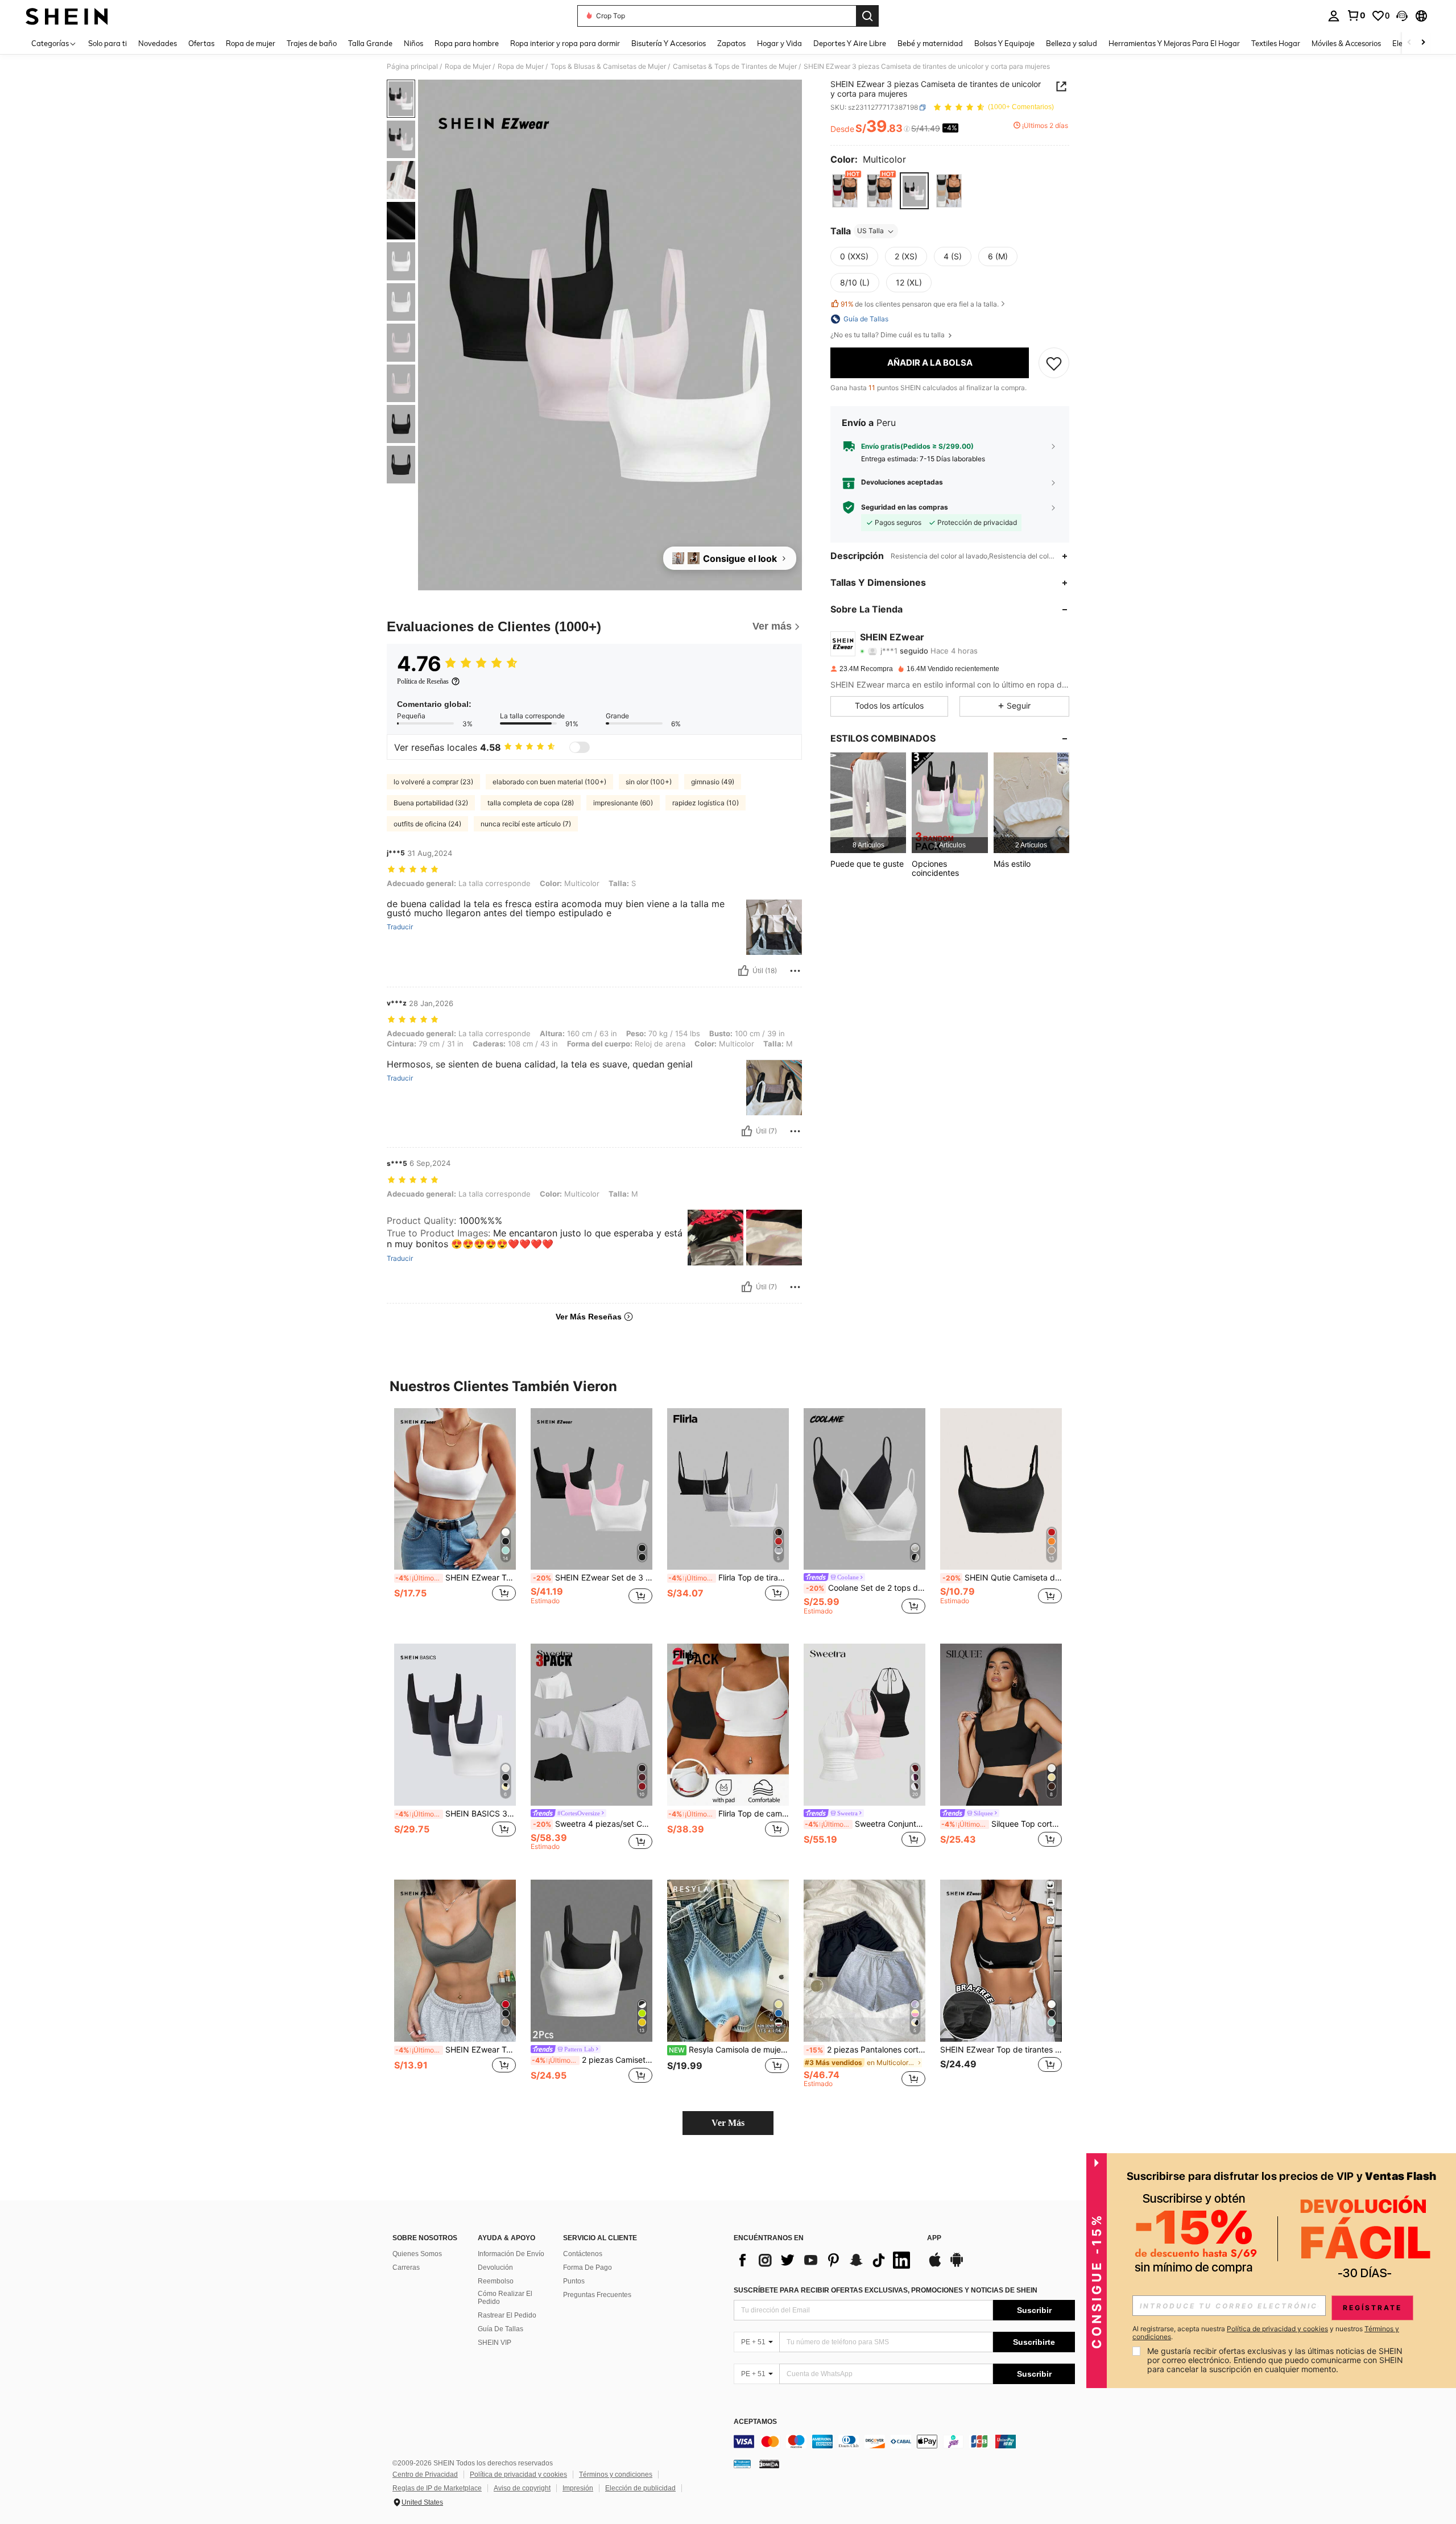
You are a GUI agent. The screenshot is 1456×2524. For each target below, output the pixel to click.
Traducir (400, 927)
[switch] (580, 747)
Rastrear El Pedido (507, 2315)
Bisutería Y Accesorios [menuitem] (669, 43)
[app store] (935, 2265)
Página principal (412, 67)
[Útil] (743, 971)
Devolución (495, 2268)
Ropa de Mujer (468, 67)
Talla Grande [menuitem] (370, 43)
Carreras (406, 2268)
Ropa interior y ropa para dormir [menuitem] (565, 43)
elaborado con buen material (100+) (549, 782)
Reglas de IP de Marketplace (437, 2488)
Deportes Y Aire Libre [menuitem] (850, 43)
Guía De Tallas (500, 2329)
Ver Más (728, 2123)
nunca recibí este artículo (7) (526, 824)
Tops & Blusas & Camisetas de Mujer (608, 67)
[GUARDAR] (1054, 363)
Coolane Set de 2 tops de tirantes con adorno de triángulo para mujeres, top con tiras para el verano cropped (866, 1588)
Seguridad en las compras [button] (905, 507)
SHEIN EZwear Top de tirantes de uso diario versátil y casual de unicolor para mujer (1001, 2050)
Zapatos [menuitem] (731, 43)
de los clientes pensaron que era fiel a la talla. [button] (920, 304)
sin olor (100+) (649, 782)
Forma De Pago (588, 2268)
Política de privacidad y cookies (518, 2475)
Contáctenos (583, 2254)
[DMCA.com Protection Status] (769, 2464)
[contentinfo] (904, 2442)
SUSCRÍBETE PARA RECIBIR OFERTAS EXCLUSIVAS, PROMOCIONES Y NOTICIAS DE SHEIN (886, 2290)
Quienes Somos (417, 2254)
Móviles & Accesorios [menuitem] (1346, 43)
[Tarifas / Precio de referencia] (907, 129)
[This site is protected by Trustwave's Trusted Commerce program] (742, 2464)
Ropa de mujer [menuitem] (251, 43)
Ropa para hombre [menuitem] (467, 43)
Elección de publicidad (640, 2488)
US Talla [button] (870, 231)
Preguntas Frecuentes (597, 2295)
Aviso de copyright (522, 2488)
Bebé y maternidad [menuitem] (930, 43)
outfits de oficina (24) (427, 824)
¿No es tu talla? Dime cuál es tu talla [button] (888, 335)
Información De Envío (511, 2254)
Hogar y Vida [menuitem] (779, 43)
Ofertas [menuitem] (201, 43)
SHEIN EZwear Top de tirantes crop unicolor (456, 1578)
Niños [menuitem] (413, 43)
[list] (825, 2260)
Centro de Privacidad (425, 2475)
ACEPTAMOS (755, 2422)
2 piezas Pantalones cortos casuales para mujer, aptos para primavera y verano (866, 2050)
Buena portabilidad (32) (431, 803)
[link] (1356, 15)
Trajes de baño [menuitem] (312, 43)
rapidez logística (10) (706, 803)
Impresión (578, 2488)
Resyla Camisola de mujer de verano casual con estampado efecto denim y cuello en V (729, 2050)
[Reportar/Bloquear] (795, 971)
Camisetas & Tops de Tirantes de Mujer (735, 67)
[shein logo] (67, 16)
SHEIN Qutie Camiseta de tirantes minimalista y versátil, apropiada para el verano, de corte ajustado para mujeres (1002, 1578)
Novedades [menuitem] (158, 43)
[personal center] (1334, 16)
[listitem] (868, 803)
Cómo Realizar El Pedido (505, 2298)
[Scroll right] (1423, 43)
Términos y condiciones (616, 2475)
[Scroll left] (1409, 43)
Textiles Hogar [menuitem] (1276, 43)
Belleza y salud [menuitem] (1072, 43)
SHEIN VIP (495, 2343)
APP (934, 2238)
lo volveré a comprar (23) (433, 782)
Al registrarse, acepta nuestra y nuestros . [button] (1266, 2333)
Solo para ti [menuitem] (107, 43)
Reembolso (496, 2281)
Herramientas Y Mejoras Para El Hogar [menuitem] (1174, 43)
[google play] (957, 2265)
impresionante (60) (623, 803)
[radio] (845, 191)
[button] (1402, 16)
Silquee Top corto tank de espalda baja (1002, 1824)
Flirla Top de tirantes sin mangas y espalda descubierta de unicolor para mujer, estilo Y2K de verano (729, 1578)
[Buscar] (867, 16)
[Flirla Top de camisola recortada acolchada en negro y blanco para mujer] (728, 1725)
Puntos (574, 2281)
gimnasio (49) (713, 782)
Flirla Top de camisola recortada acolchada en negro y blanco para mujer (729, 1814)
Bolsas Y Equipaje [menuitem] (1004, 43)
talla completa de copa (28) (531, 803)
